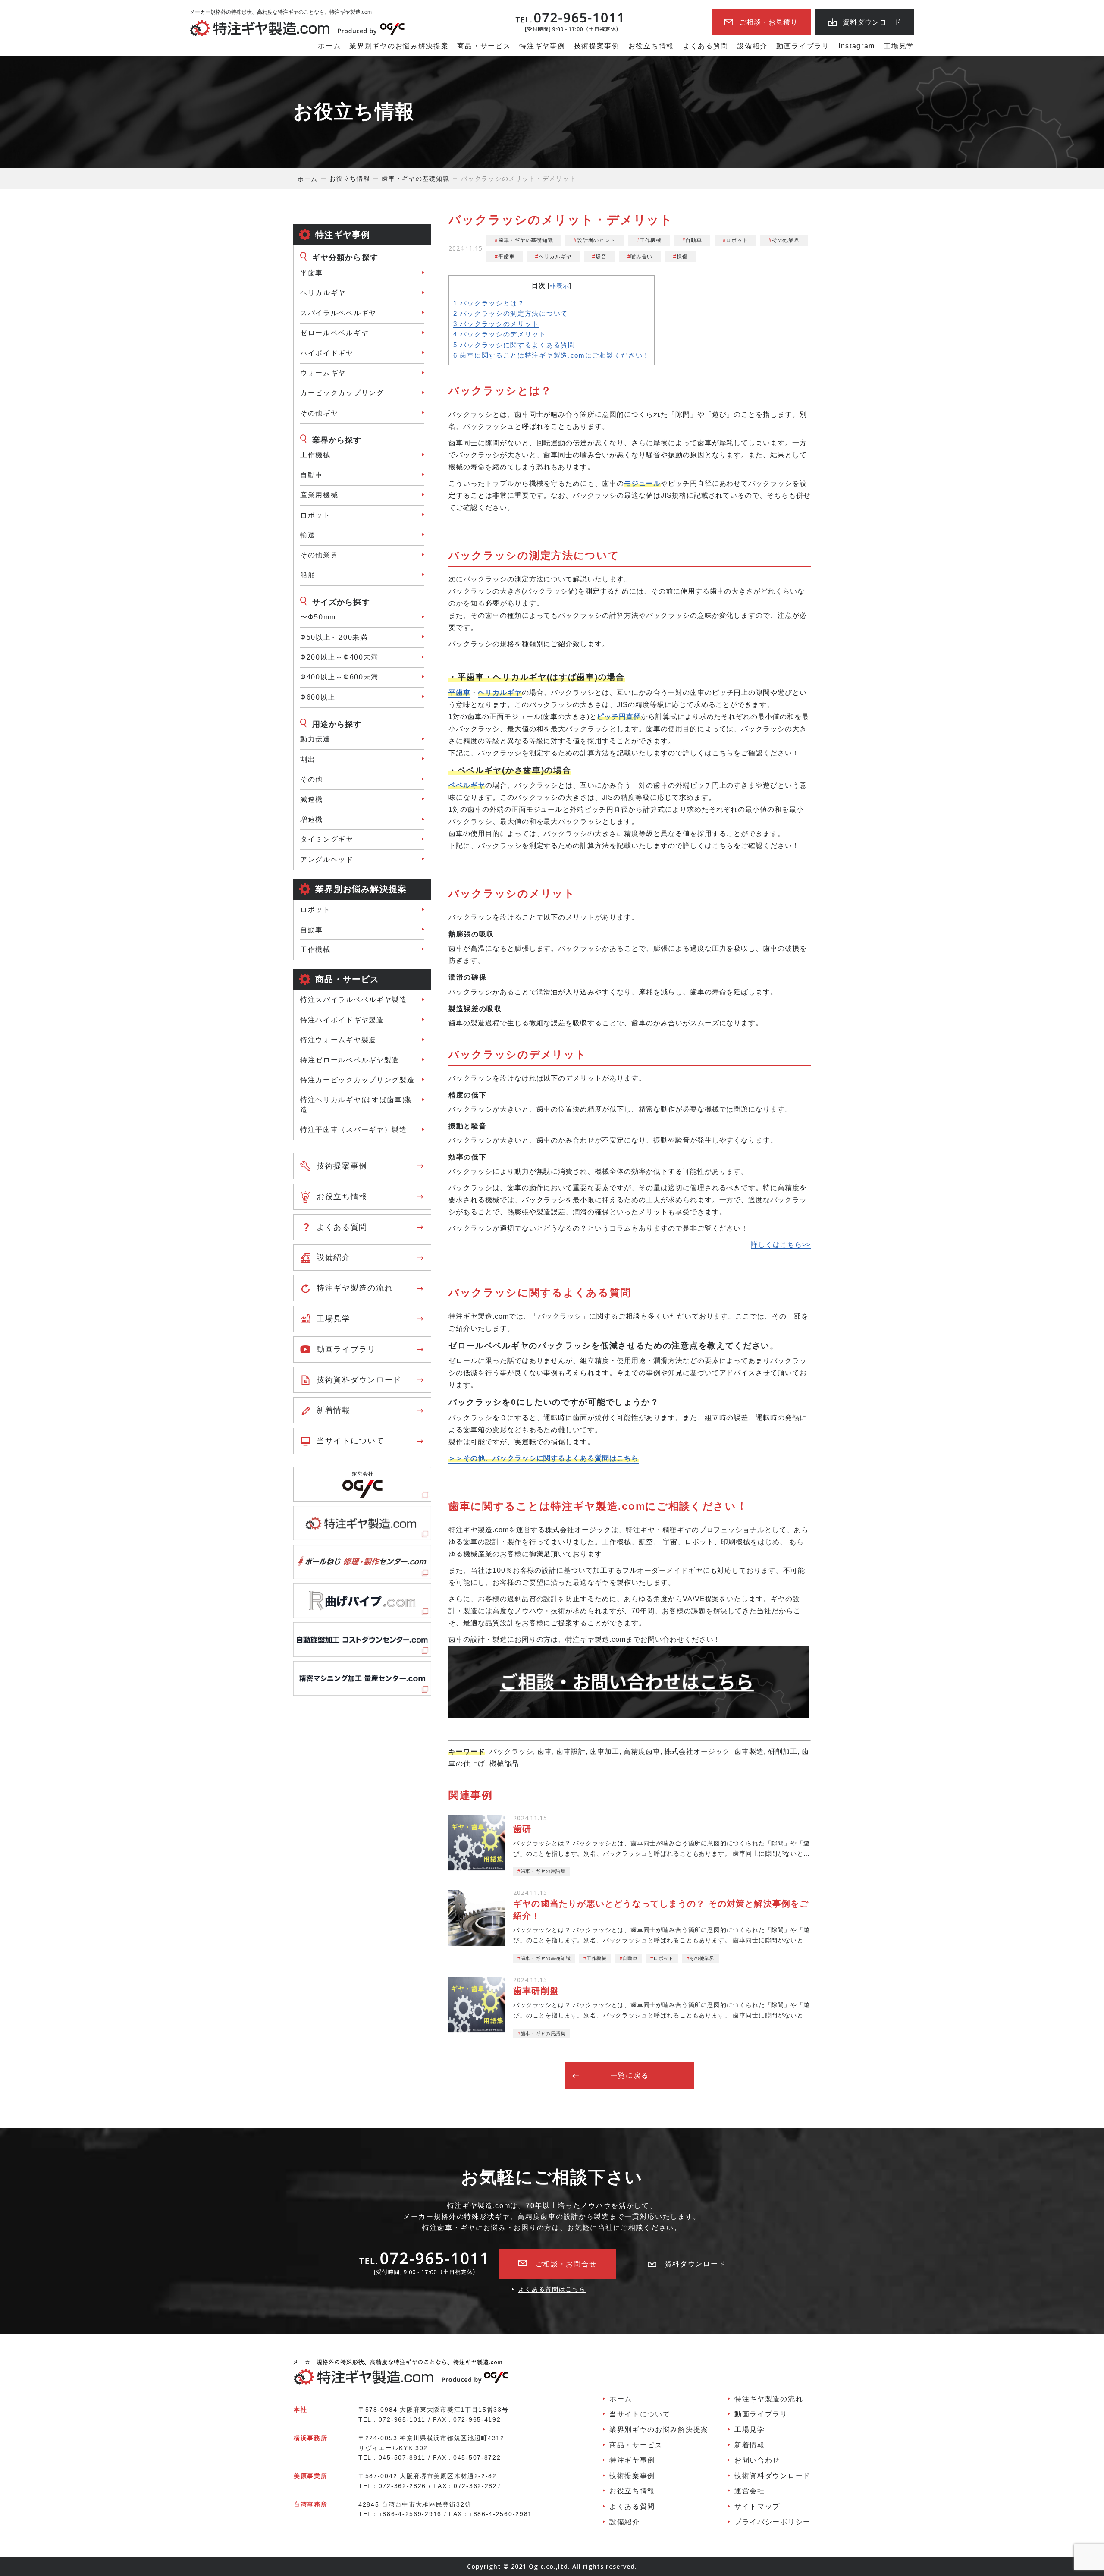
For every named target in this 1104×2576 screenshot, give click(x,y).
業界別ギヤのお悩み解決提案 (399, 46)
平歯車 (312, 273)
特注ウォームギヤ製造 (338, 1040)
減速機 (312, 800)
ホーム (329, 46)
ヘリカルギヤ (323, 293)
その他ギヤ (319, 413)
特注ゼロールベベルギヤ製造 (350, 1060)
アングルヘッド (327, 859)
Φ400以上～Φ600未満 (339, 677)
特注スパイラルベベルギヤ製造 (354, 1000)
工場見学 (899, 46)
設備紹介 (752, 46)
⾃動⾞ (312, 475)
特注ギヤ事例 (542, 46)
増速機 (312, 819)
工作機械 (315, 455)
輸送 (308, 535)
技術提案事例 (597, 46)
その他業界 (319, 555)
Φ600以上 (318, 697)
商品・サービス (484, 46)
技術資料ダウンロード (359, 1380)
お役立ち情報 (651, 46)
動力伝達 (315, 739)
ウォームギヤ (323, 373)
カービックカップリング (342, 393)
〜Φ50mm (318, 617)
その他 (312, 779)
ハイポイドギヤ (327, 353)
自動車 (312, 930)
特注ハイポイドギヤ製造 (342, 1020)
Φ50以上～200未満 (334, 637)
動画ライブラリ (803, 46)
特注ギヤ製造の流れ (355, 1288)
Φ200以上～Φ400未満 (339, 657)
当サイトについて (351, 1441)
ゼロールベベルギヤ (334, 333)
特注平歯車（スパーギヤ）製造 (354, 1129)
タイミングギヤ (327, 839)
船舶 (308, 575)
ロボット (315, 515)
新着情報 (334, 1410)
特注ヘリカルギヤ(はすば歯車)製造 (356, 1104)
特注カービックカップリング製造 (358, 1080)
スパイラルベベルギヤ (338, 313)
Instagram (857, 46)
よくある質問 (706, 46)
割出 (308, 759)
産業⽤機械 (319, 495)
